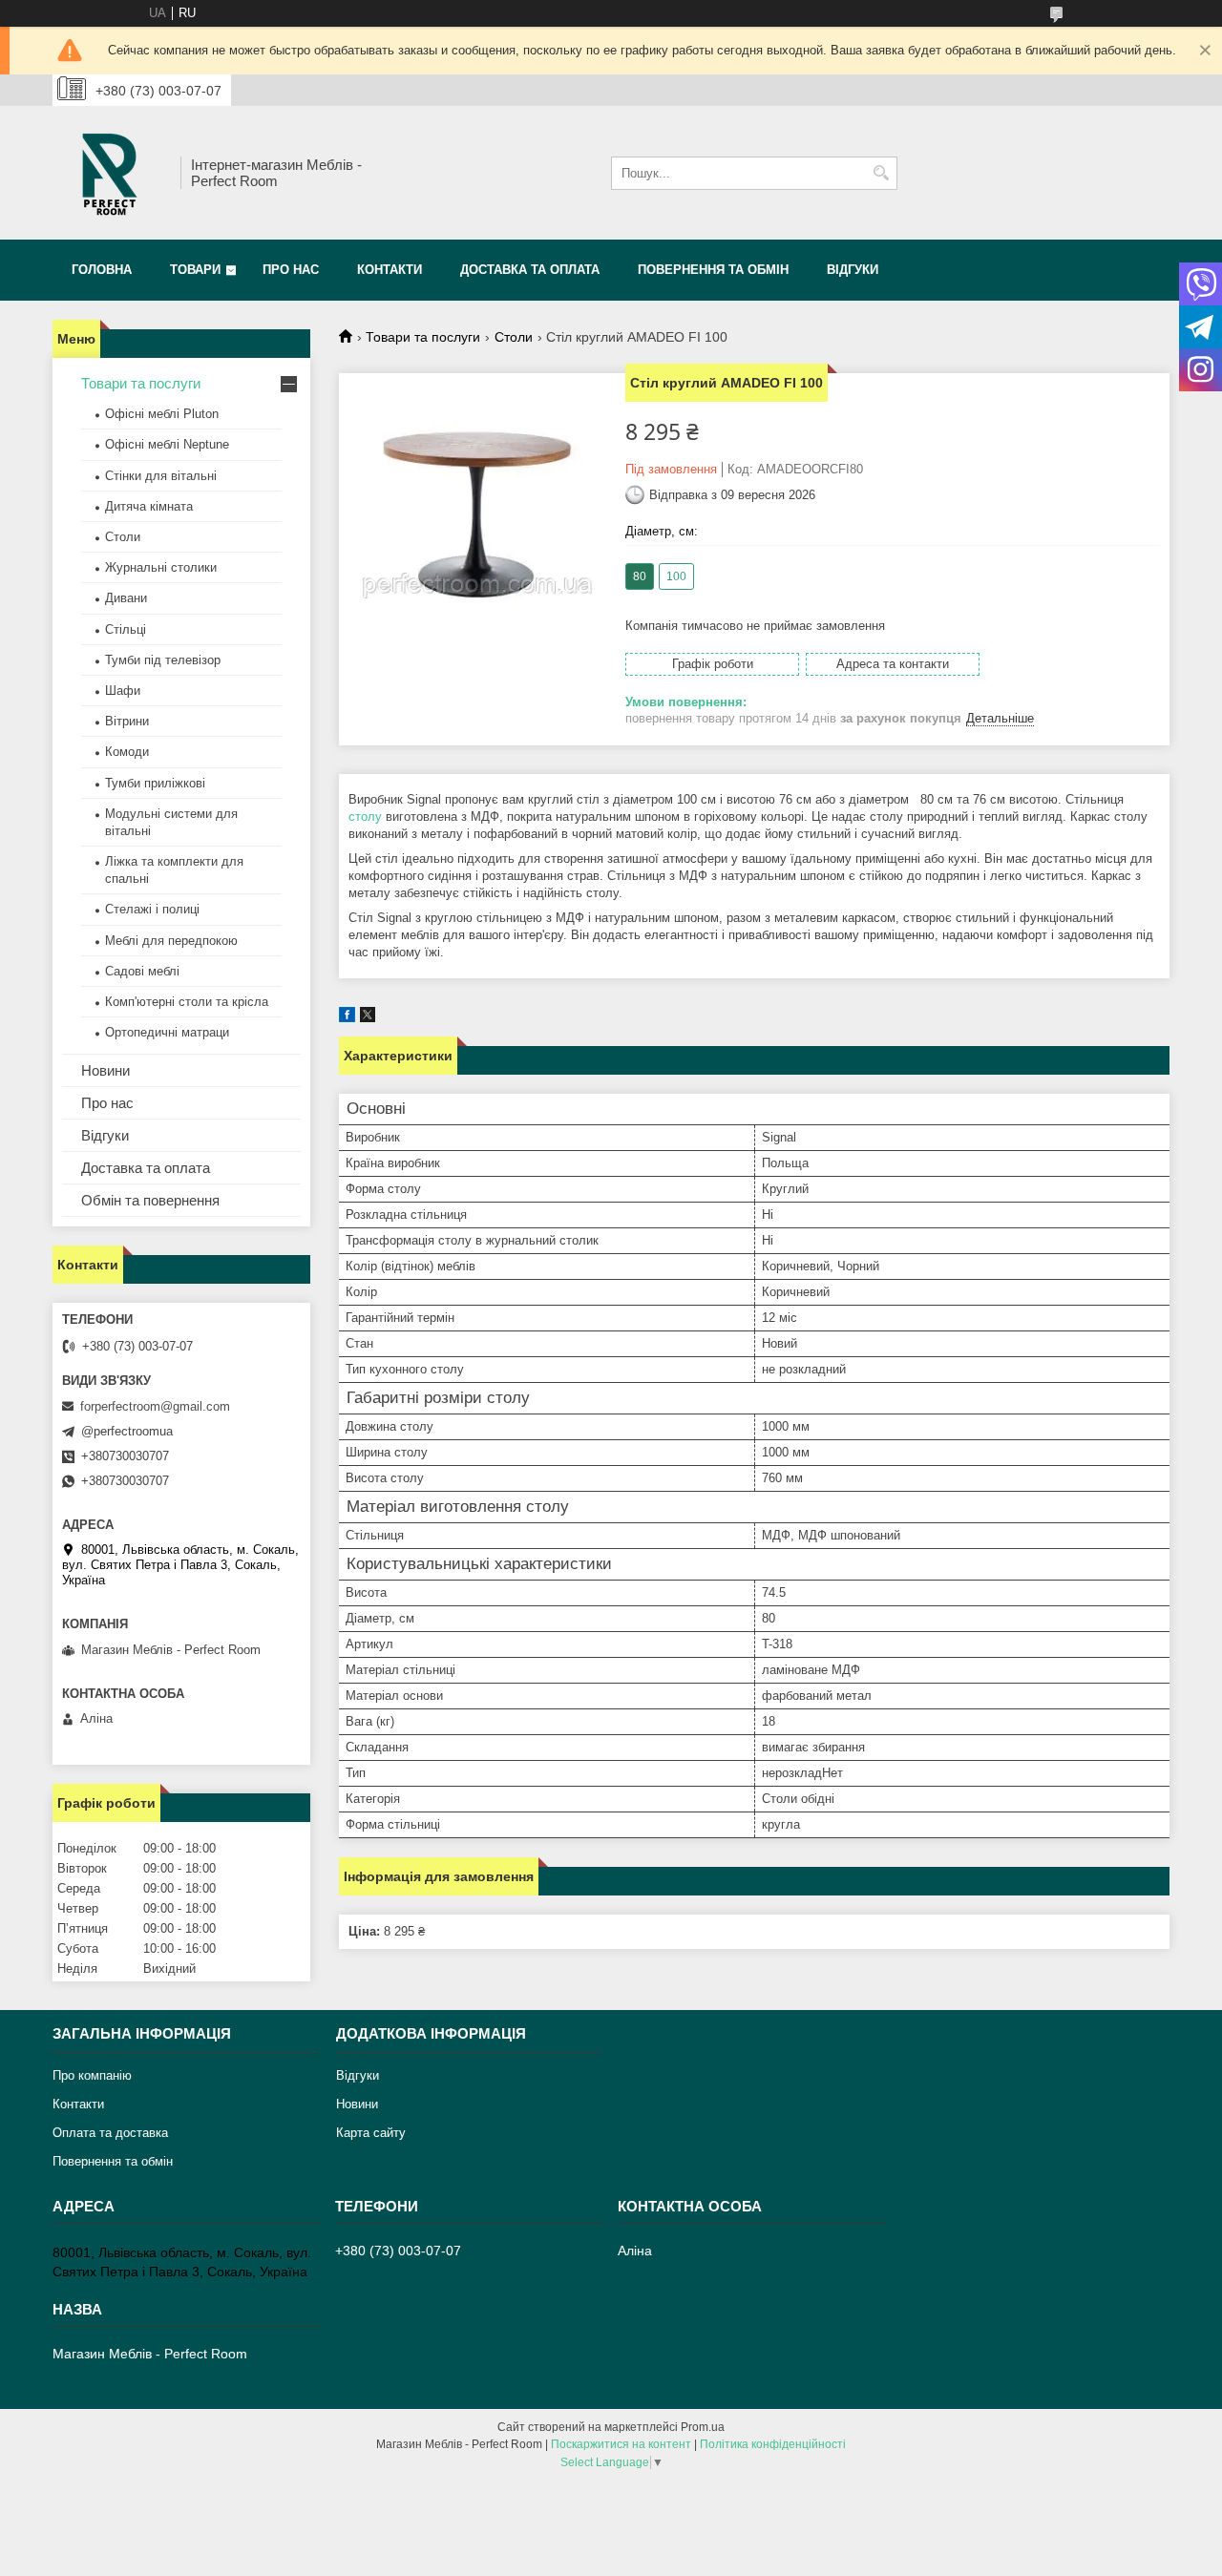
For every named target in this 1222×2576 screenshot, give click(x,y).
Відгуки (853, 270)
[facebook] (347, 1018)
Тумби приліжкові (155, 783)
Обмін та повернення (150, 1200)
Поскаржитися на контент (621, 2444)
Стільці (126, 629)
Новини (105, 1070)
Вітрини (127, 721)
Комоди (127, 752)
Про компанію (92, 2075)
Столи (514, 337)
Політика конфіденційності (773, 2444)
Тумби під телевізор (163, 660)
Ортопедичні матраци (167, 1032)
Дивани (126, 598)
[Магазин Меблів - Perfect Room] (110, 173)
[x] (368, 1018)
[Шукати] (881, 173)
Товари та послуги (423, 337)
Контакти (390, 270)
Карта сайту (371, 2133)
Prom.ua (703, 2427)
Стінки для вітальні (161, 476)
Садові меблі (142, 971)
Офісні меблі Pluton (162, 414)
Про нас (291, 270)
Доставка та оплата (530, 270)
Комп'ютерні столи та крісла (187, 1002)
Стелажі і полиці (152, 909)
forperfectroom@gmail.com (155, 1406)
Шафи (123, 691)
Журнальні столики (161, 567)
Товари (195, 270)
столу (365, 817)
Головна (102, 270)
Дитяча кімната (149, 506)
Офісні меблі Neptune (167, 444)
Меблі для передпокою (171, 941)
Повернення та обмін (713, 270)
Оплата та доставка (110, 2133)
